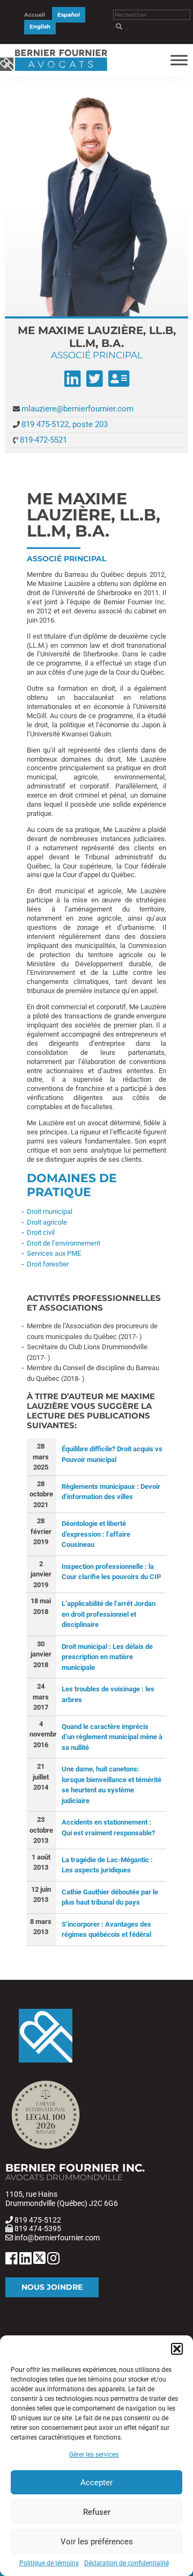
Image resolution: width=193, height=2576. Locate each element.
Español (69, 15)
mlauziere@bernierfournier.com (77, 409)
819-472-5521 (43, 440)
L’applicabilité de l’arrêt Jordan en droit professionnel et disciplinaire (109, 1614)
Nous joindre (52, 2287)
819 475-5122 (38, 2220)
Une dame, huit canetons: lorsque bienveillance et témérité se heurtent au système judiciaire (112, 1785)
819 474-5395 (38, 2228)
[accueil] (54, 71)
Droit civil (41, 1232)
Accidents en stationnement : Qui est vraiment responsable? (108, 1828)
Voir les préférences (97, 2542)
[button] (177, 2349)
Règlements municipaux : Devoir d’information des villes (111, 1492)
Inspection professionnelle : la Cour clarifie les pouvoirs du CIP (111, 1572)
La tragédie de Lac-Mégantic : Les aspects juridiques (107, 1865)
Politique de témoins (49, 2563)
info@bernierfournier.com (57, 2238)
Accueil (35, 15)
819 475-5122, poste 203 (65, 424)
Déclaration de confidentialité (127, 2563)
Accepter (96, 2483)
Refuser (97, 2512)
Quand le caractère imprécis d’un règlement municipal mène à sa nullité (112, 1737)
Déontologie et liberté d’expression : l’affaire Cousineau (96, 1534)
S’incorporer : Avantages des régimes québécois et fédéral (106, 1930)
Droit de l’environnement (64, 1243)
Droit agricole (47, 1222)
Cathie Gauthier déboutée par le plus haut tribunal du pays (110, 1897)
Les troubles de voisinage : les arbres (108, 1694)
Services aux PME (54, 1253)
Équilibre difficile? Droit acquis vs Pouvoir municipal (112, 1454)
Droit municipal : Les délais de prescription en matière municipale (107, 1657)
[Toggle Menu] (179, 60)
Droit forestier (48, 1264)
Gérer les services (94, 2455)
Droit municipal (50, 1211)
